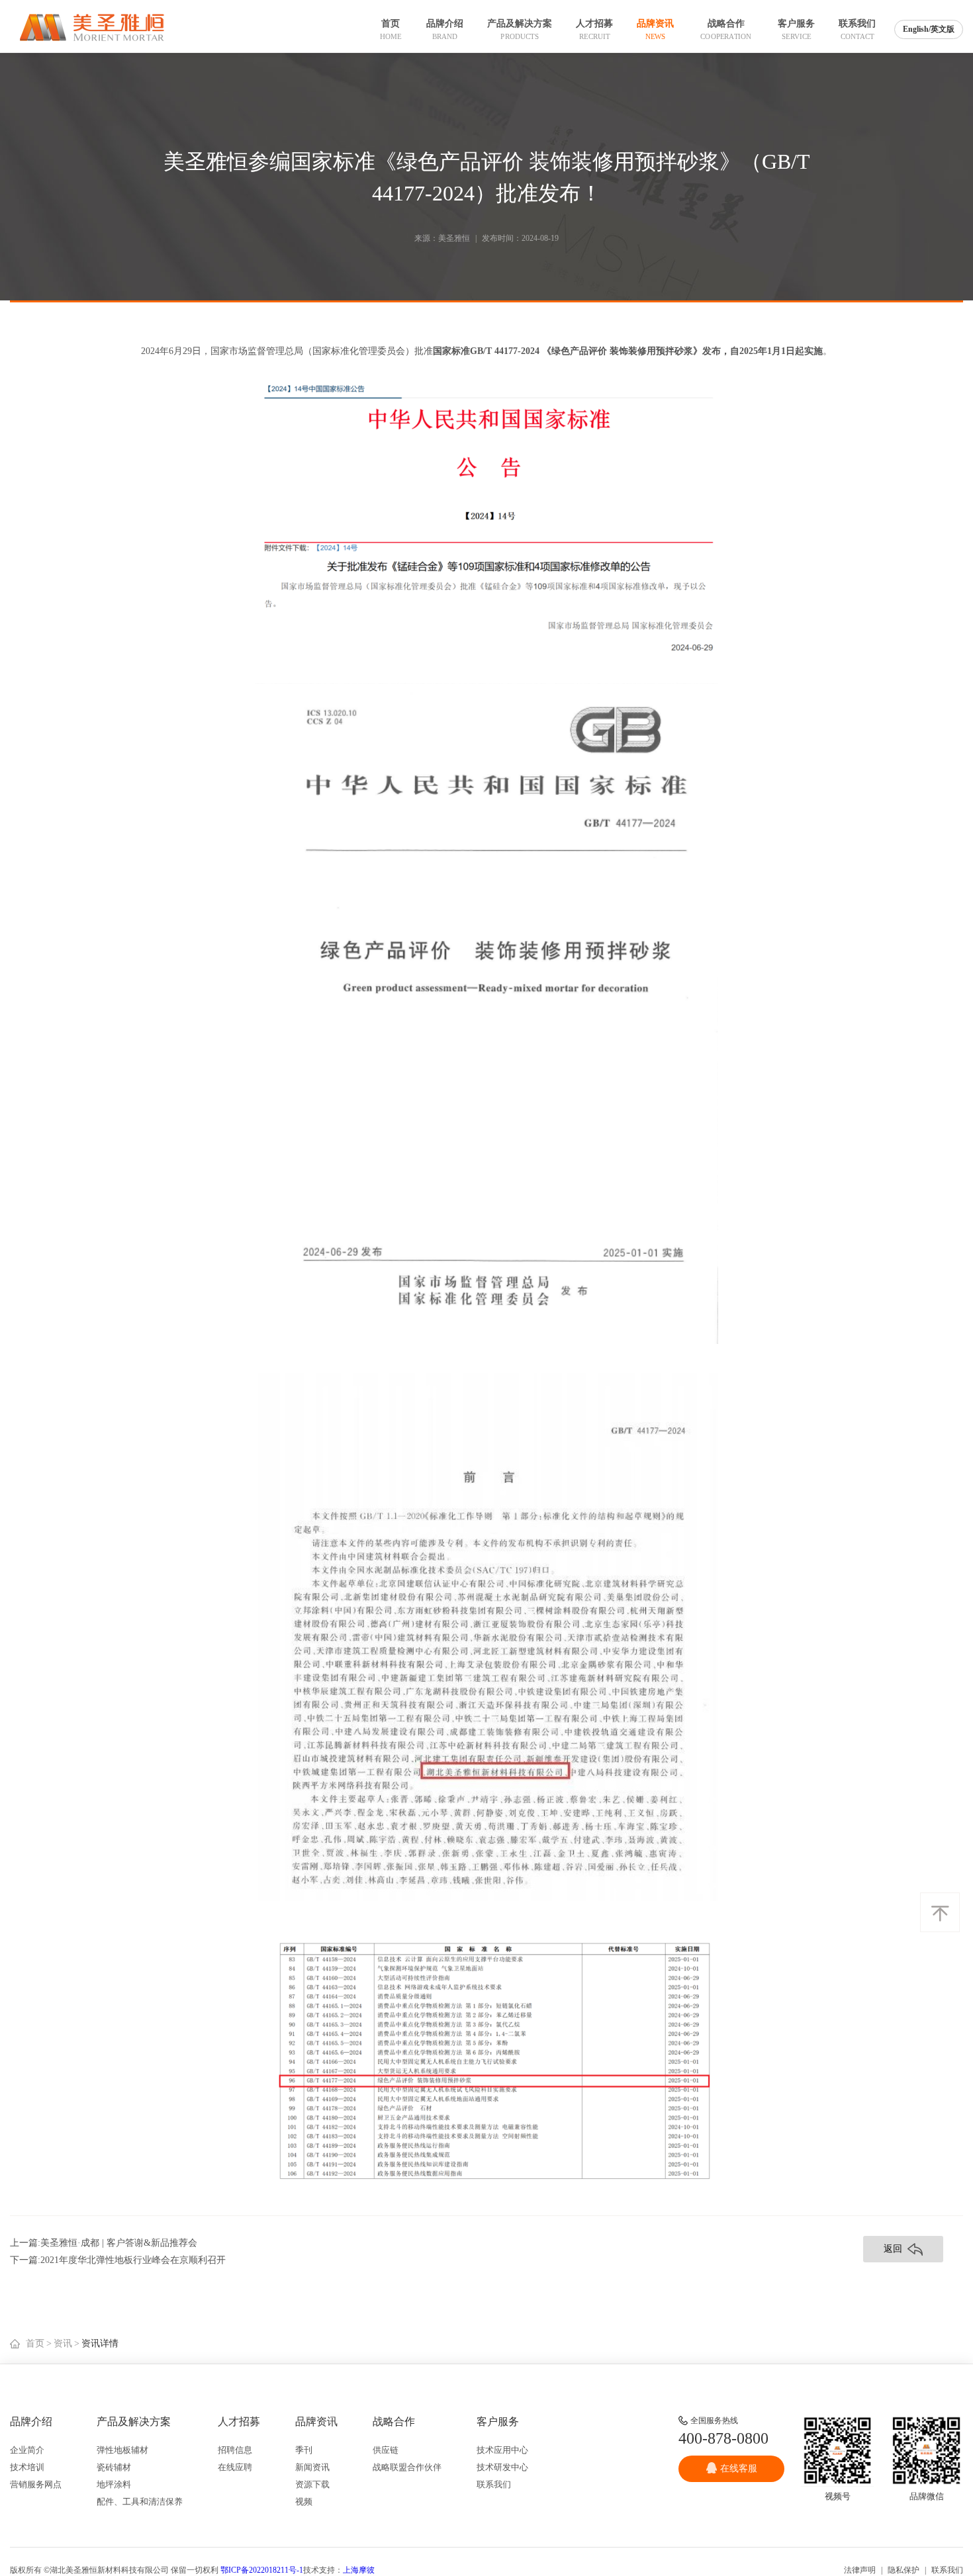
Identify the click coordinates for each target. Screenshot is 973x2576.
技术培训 (27, 2467)
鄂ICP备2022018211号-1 (262, 2570)
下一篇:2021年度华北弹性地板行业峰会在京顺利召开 (118, 2260)
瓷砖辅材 (114, 2467)
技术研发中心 (502, 2467)
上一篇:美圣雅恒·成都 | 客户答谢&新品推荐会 (104, 2243)
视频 (304, 2502)
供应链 (386, 2450)
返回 (893, 2249)
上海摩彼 (359, 2570)
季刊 (304, 2450)
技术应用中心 (502, 2450)
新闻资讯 (312, 2467)
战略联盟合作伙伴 (407, 2467)
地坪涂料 (114, 2484)
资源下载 (312, 2484)
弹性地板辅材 (122, 2450)
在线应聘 (235, 2467)
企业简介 (27, 2450)
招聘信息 (235, 2450)
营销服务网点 (36, 2484)
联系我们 (494, 2484)
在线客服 (739, 2468)
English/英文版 (929, 29)
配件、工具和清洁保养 (140, 2502)
